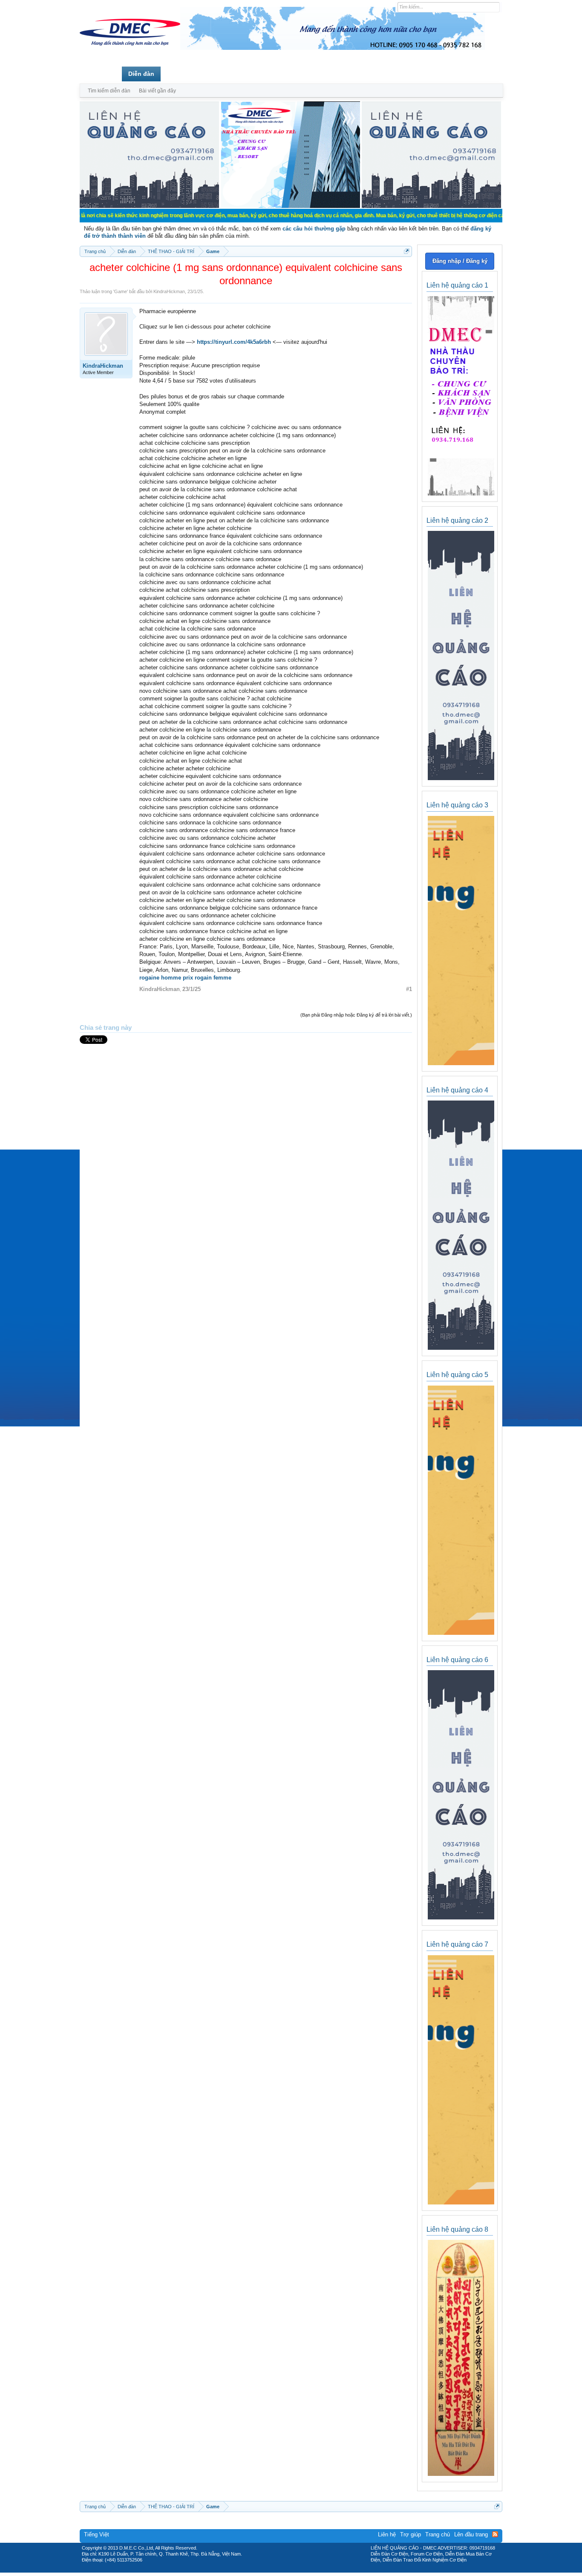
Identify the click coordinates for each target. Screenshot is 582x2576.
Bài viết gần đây (157, 91)
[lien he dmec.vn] (149, 206)
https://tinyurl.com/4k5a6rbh (234, 342)
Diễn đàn (141, 74)
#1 (409, 989)
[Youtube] (326, 2570)
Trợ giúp (411, 2534)
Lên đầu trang (471, 2534)
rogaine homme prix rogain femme (185, 978)
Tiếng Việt (97, 2534)
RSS (495, 2534)
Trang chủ (101, 74)
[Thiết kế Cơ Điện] (300, 2570)
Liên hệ (387, 2534)
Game (121, 291)
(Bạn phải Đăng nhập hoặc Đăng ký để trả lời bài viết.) (356, 1015)
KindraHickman (169, 291)
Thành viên (183, 74)
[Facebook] (273, 2570)
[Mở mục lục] (407, 251)
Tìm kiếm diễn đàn (109, 91)
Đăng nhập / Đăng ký (460, 261)
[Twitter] (288, 2570)
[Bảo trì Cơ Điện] (314, 2570)
